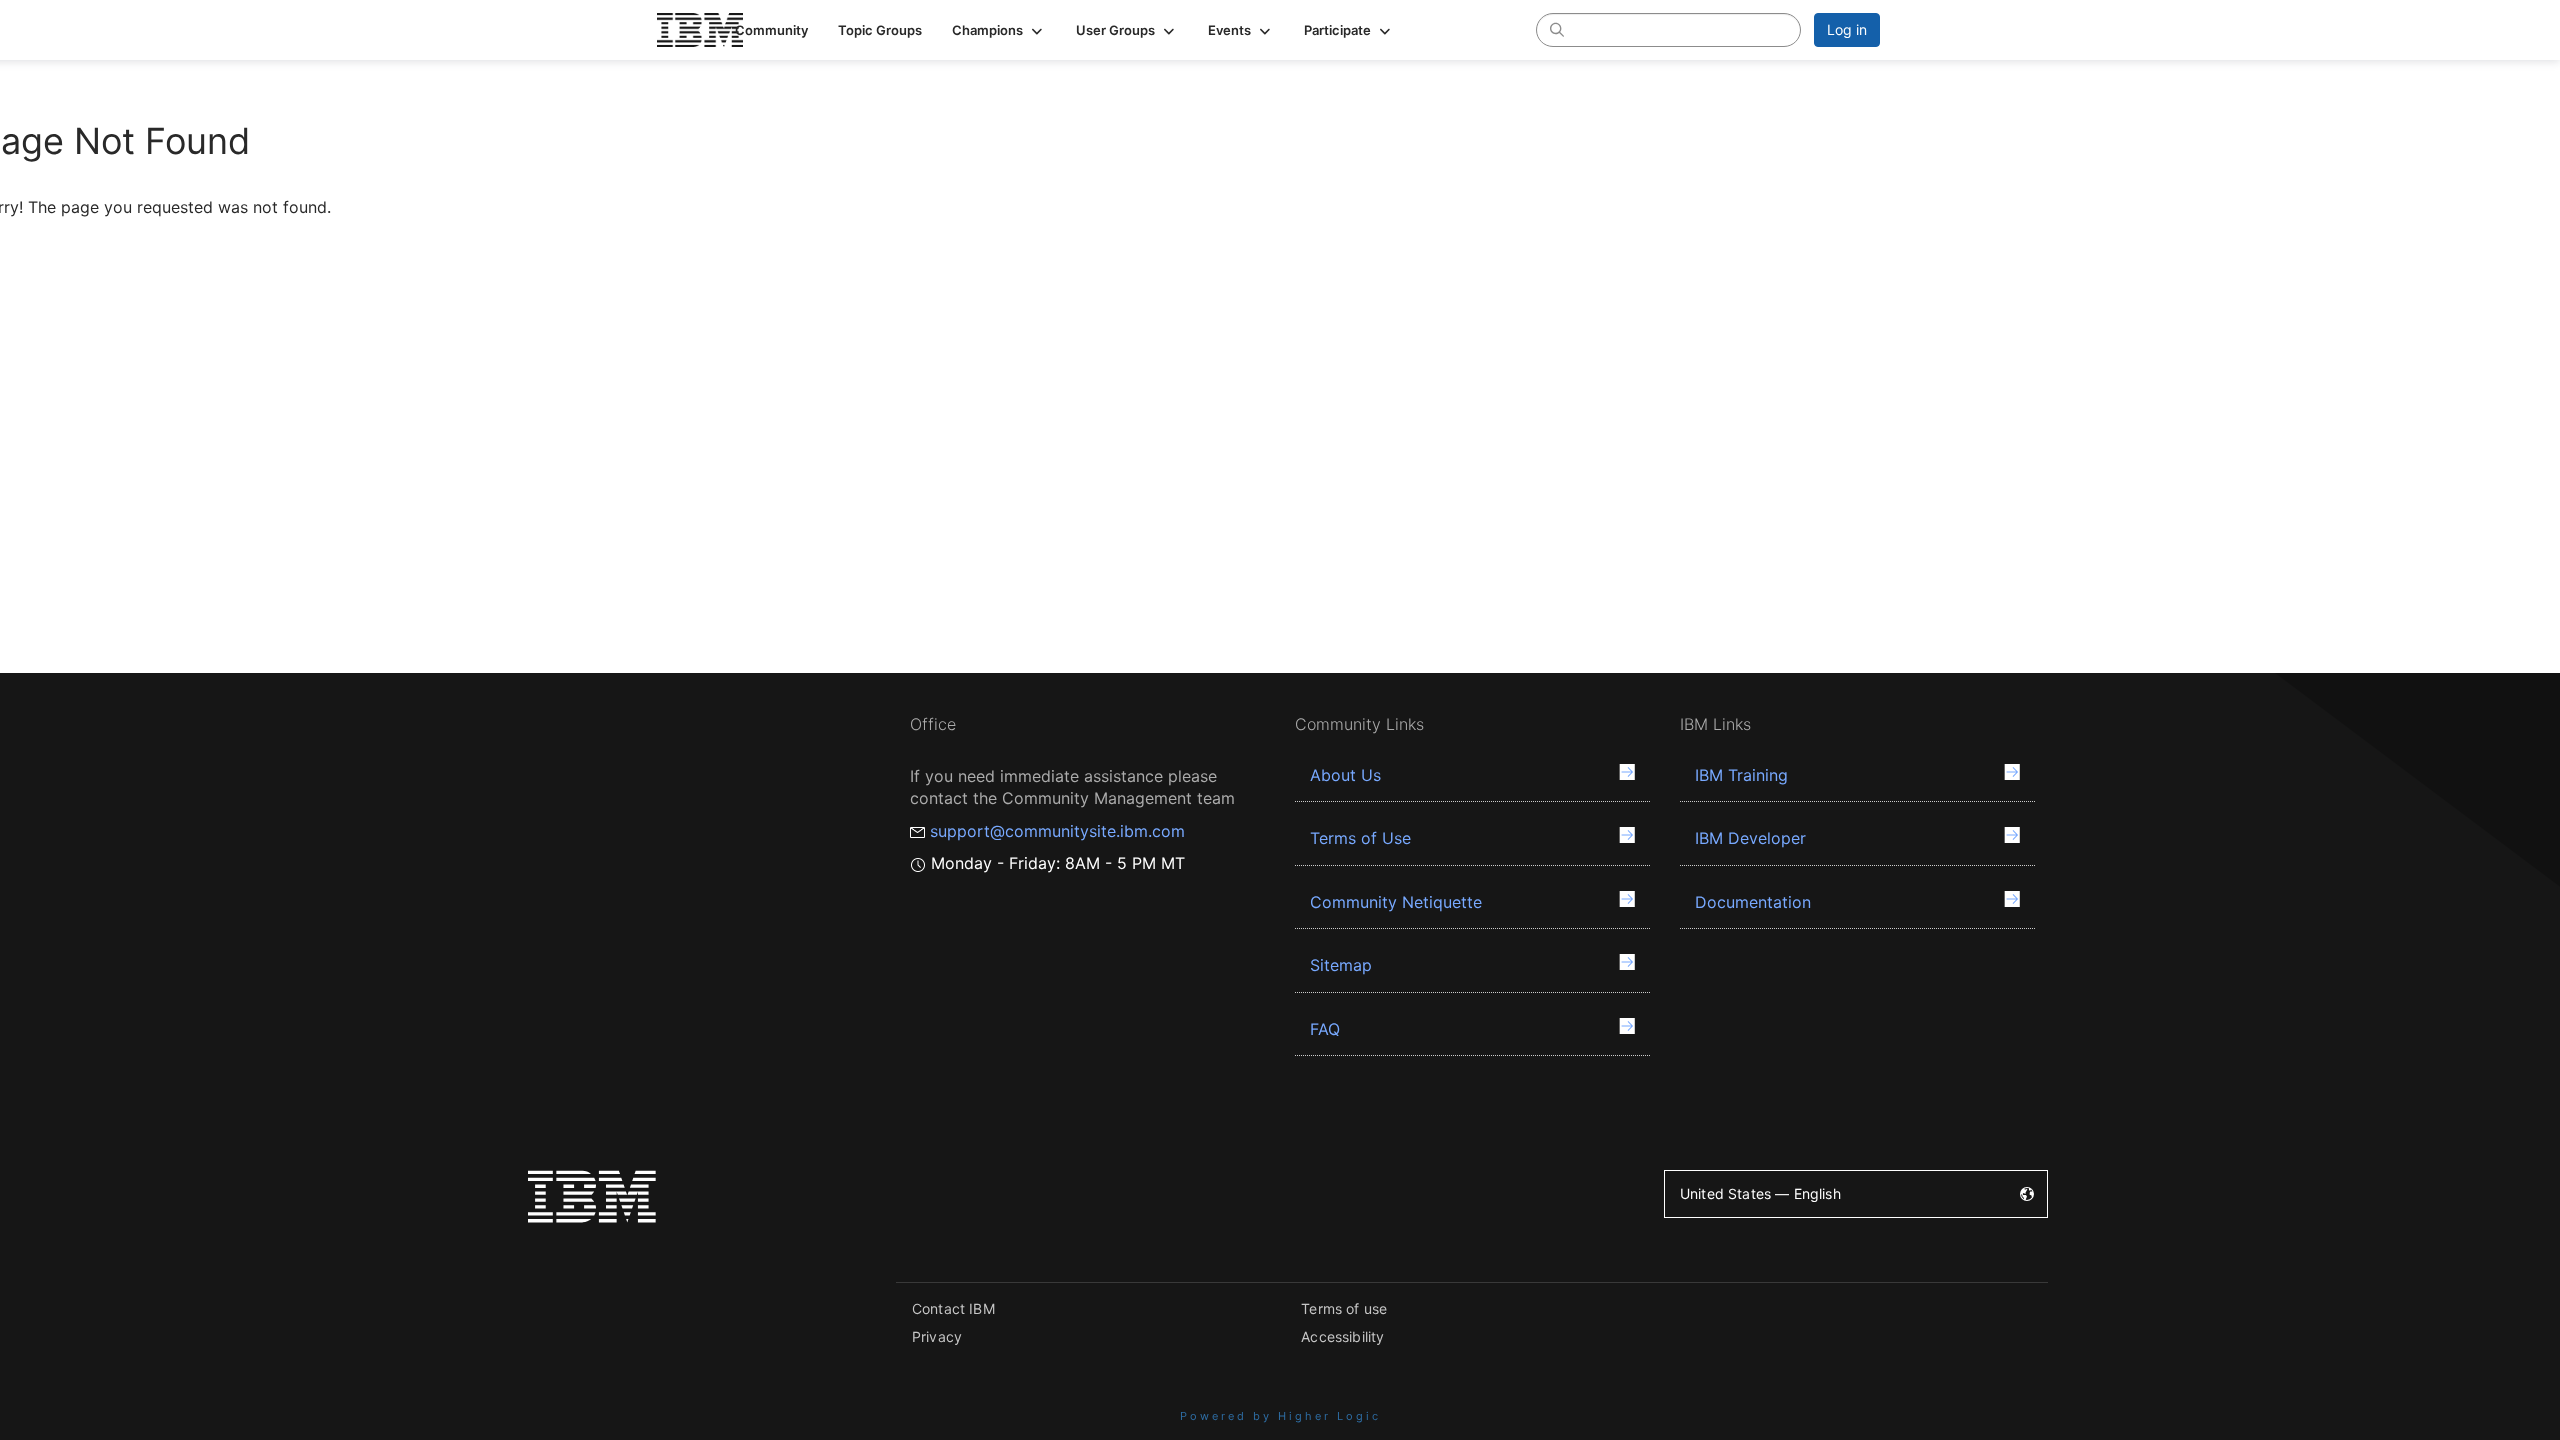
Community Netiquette (1396, 902)
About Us (1345, 775)
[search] (1557, 29)
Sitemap (1341, 965)
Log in (1847, 29)
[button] (999, 30)
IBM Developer (1750, 838)
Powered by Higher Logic (1280, 1416)
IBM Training (1741, 775)
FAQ (1325, 1029)
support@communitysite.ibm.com (1057, 831)
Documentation (1753, 902)
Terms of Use (1360, 838)
